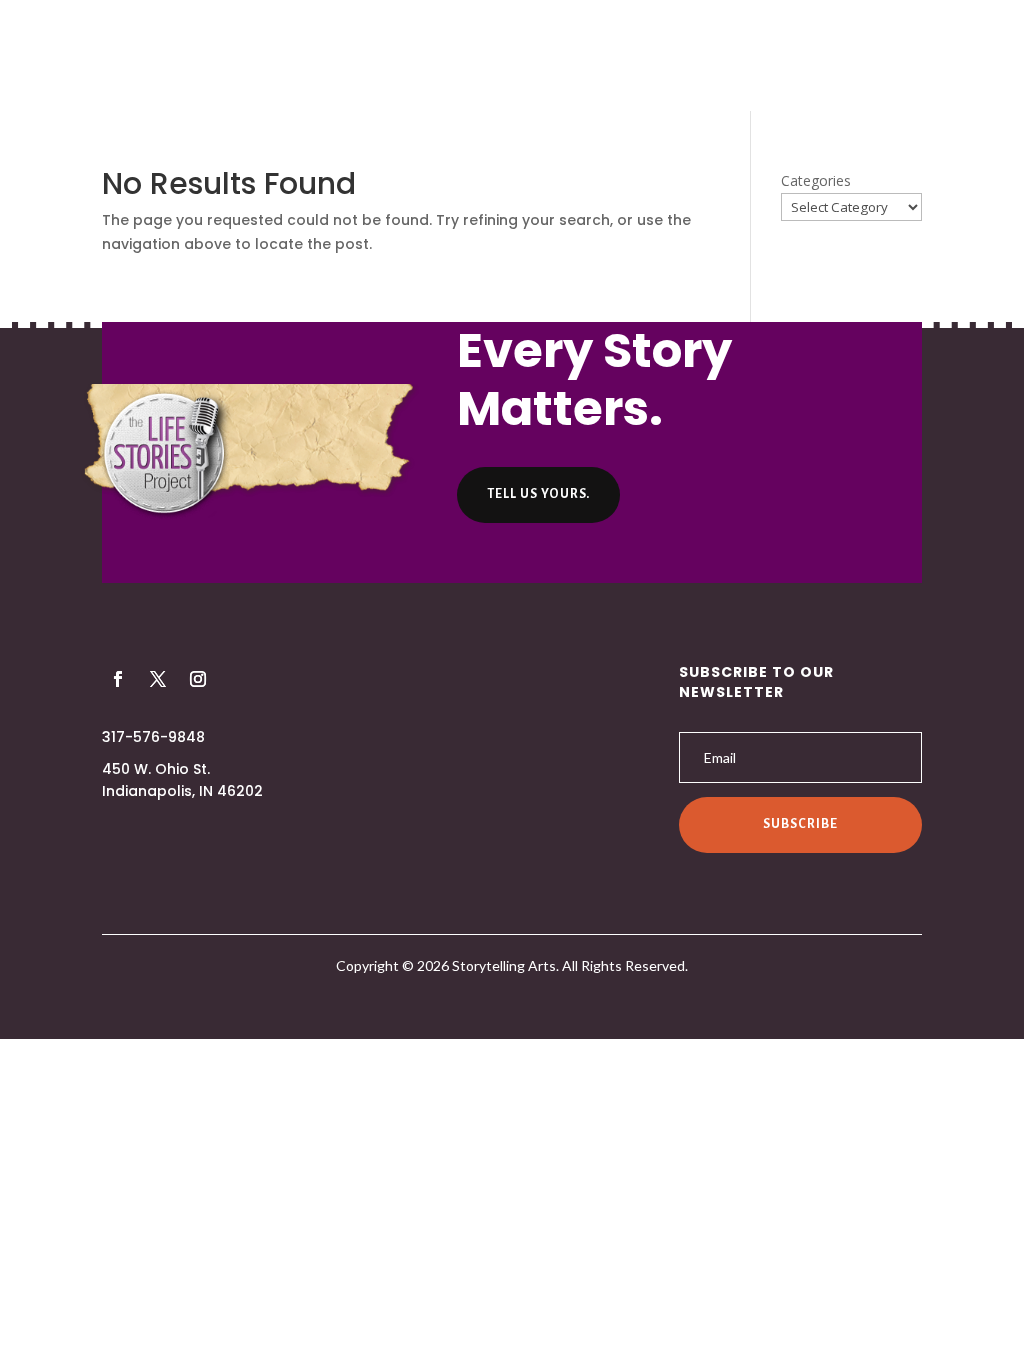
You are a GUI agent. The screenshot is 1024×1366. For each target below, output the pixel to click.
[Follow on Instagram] (198, 679)
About (314, 57)
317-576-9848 (153, 737)
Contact (735, 57)
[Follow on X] (158, 679)
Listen (508, 57)
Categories (816, 180)
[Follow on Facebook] (118, 679)
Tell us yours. (538, 494)
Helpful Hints (615, 57)
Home (236, 57)
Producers (412, 57)
